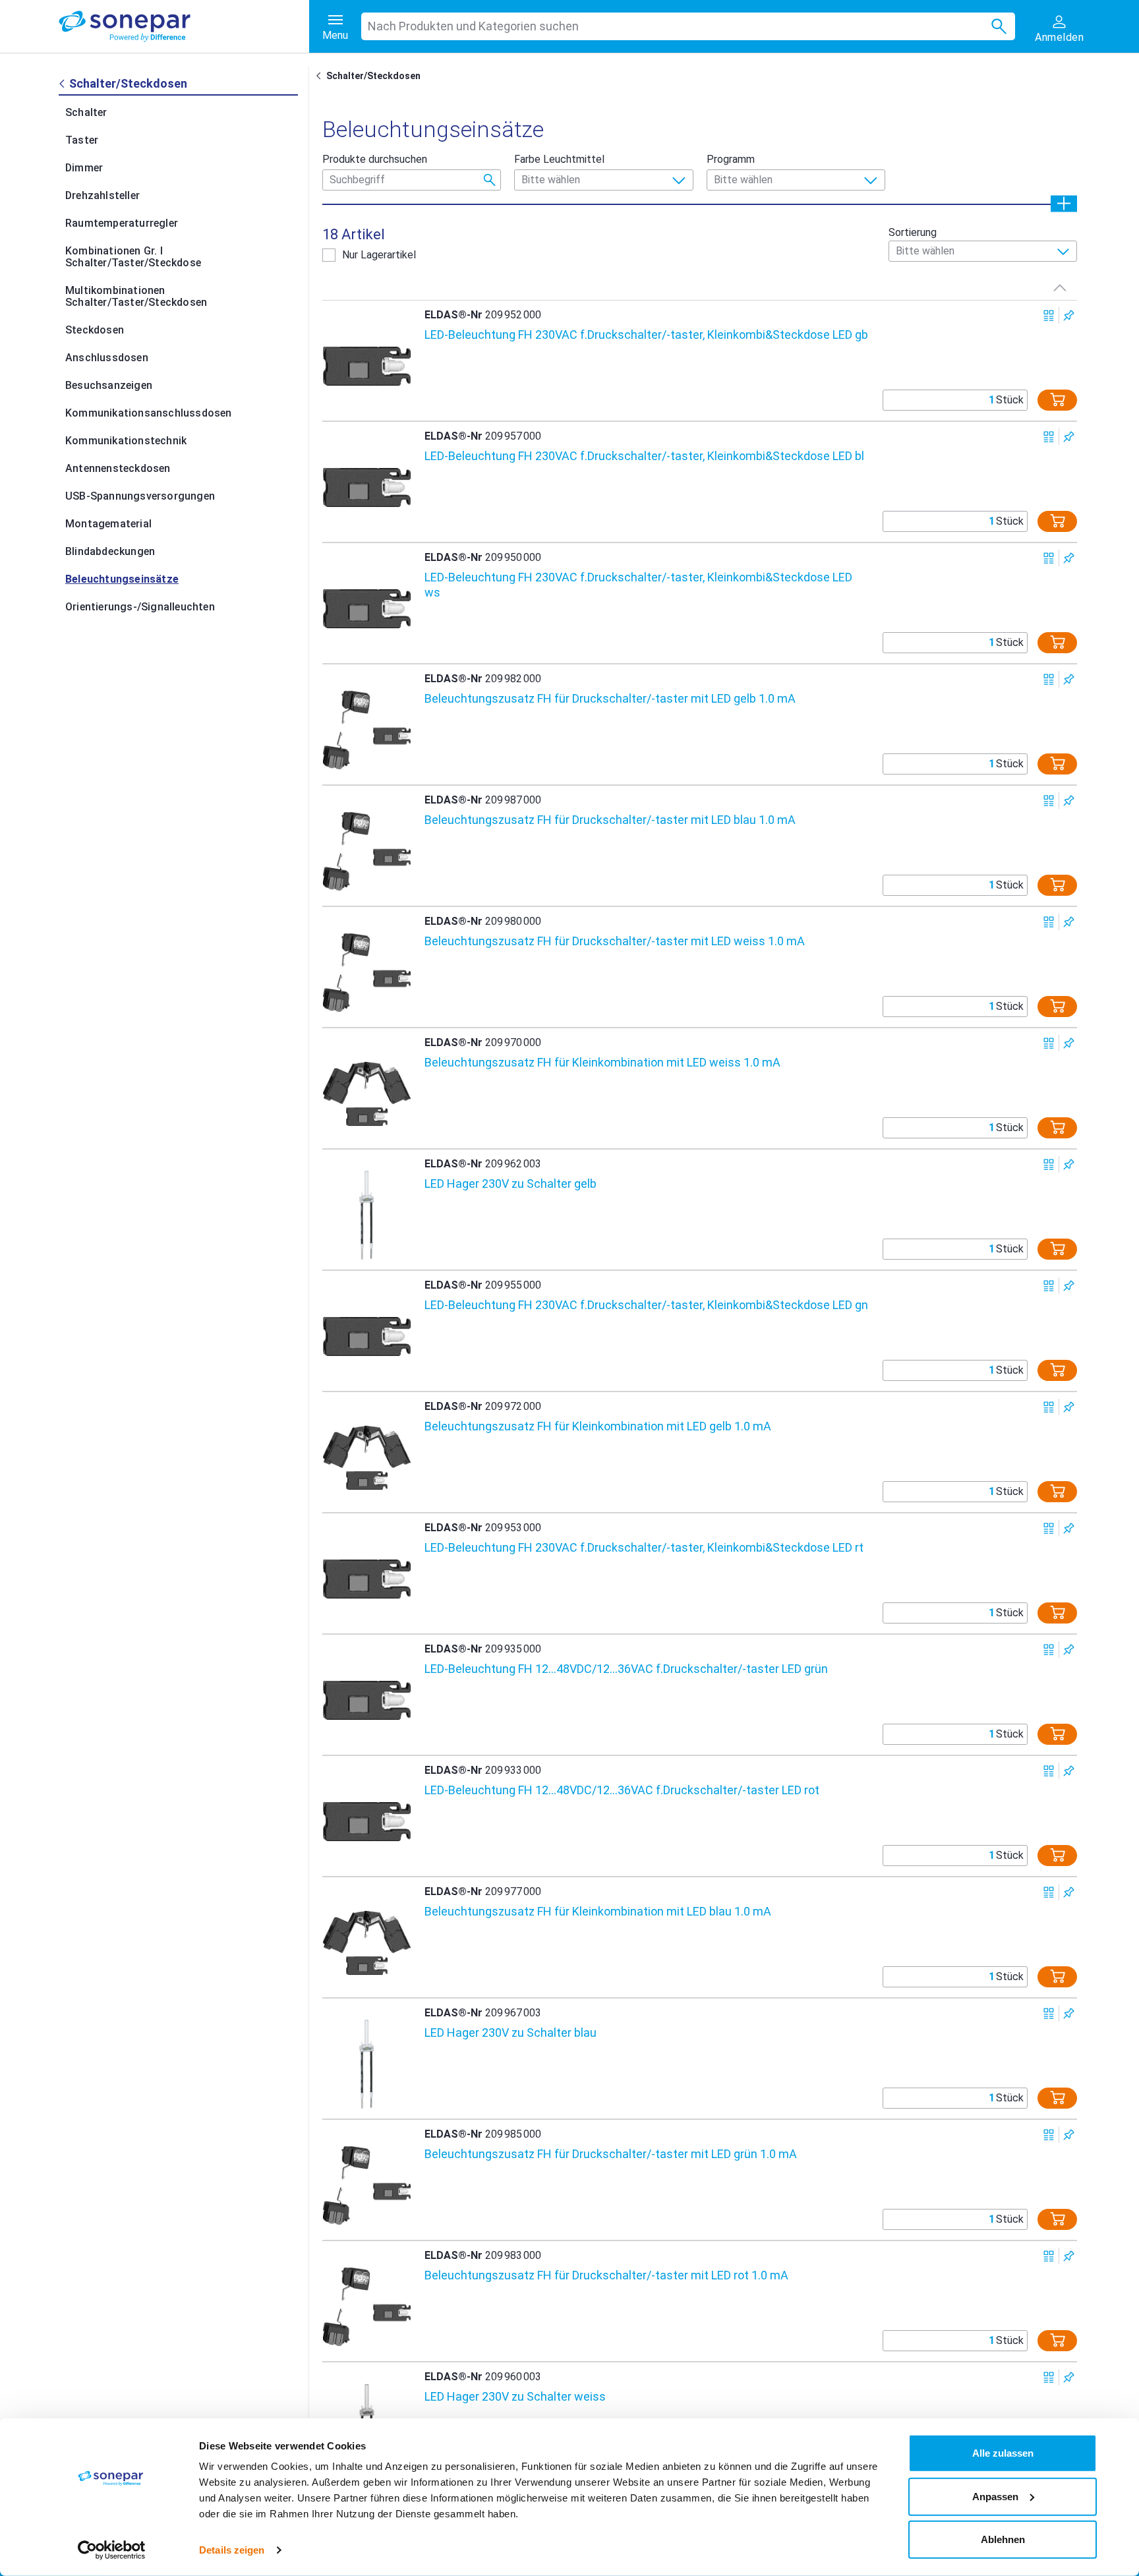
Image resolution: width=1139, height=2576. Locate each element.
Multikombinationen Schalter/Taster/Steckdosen (136, 296)
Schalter (86, 112)
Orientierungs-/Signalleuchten (140, 607)
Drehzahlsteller (102, 195)
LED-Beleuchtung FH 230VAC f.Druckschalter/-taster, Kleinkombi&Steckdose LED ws (638, 585)
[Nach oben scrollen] (1060, 287)
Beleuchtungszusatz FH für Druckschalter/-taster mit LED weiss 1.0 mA (615, 941)
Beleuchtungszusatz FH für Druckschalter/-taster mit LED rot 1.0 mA (606, 2275)
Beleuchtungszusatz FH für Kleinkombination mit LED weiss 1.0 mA (602, 1062)
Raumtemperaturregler (122, 223)
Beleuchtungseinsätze (122, 579)
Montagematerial (108, 524)
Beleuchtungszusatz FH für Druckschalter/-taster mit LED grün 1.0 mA (611, 2154)
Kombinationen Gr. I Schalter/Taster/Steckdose (133, 257)
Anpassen (995, 2496)
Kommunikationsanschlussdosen (149, 413)
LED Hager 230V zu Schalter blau (511, 2033)
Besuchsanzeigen (109, 385)
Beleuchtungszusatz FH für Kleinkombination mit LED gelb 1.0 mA (598, 1426)
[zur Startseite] (184, 26)
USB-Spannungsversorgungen (140, 496)
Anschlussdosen (107, 358)
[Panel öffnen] (1064, 203)
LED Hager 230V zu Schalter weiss (515, 2396)
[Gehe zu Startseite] (321, 76)
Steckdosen (95, 330)
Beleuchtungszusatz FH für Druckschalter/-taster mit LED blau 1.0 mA (610, 820)
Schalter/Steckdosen (373, 76)
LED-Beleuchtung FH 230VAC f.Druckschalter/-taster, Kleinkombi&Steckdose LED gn (646, 1305)
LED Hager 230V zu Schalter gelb (511, 1184)
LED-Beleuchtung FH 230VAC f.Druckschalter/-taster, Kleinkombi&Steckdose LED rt (644, 1547)
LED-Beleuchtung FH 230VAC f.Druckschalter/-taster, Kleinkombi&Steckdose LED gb (646, 335)
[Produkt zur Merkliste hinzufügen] (1069, 315)
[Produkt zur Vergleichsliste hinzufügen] (1049, 315)
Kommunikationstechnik (126, 441)
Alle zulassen (1003, 2453)
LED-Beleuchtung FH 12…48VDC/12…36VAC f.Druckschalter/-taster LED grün (626, 1669)
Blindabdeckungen (110, 551)
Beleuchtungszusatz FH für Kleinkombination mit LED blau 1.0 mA (598, 1911)
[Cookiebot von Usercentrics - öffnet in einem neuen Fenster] (112, 2550)
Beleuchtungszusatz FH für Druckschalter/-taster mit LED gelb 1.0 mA (610, 698)
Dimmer (84, 168)
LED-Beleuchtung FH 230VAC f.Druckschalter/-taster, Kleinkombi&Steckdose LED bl (644, 456)
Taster (82, 140)
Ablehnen (1003, 2539)
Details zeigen (232, 2550)
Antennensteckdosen (118, 468)
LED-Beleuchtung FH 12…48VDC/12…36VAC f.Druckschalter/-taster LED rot (622, 1790)
